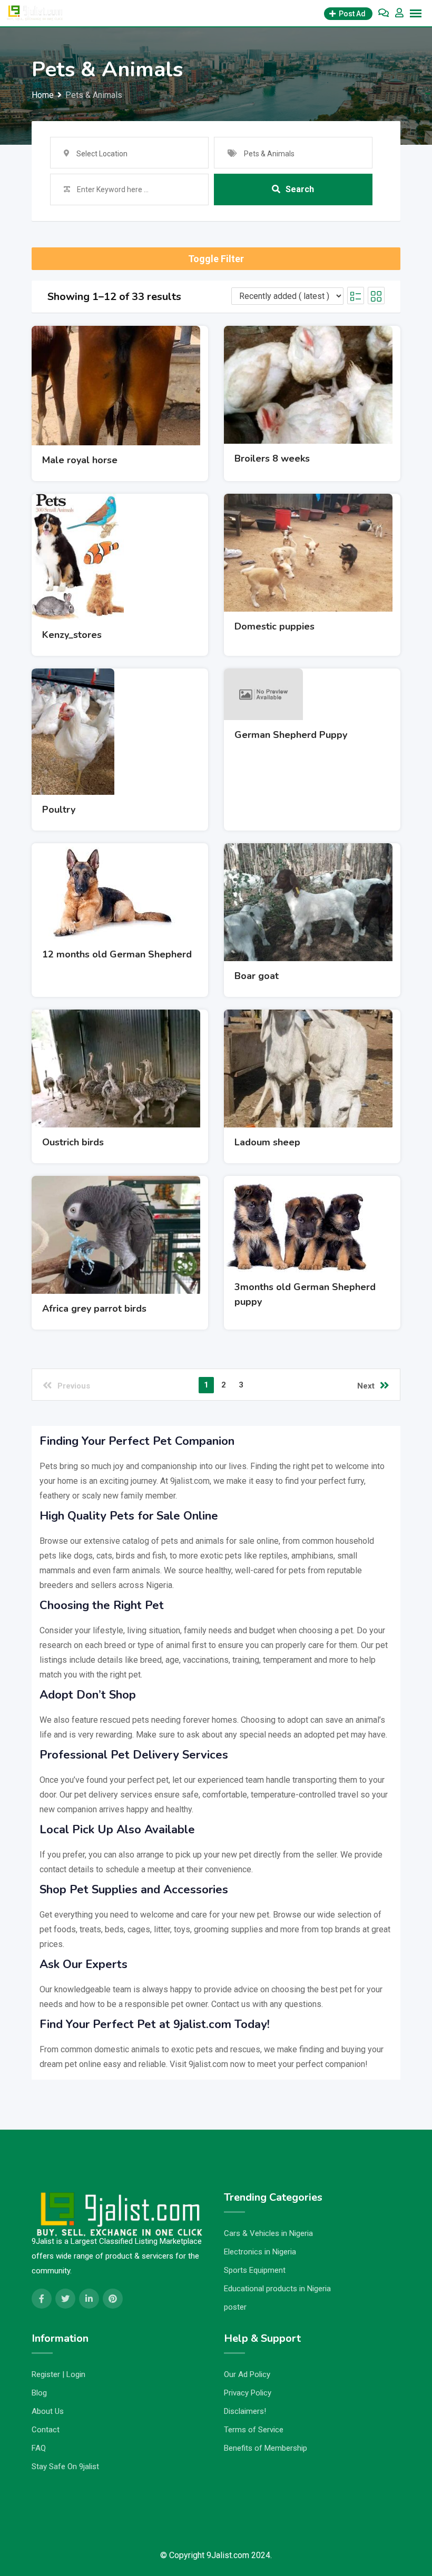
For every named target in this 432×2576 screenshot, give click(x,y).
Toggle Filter (216, 259)
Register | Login (58, 2374)
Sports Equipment (255, 2270)
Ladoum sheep (267, 1142)
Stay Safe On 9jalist (65, 2467)
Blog (39, 2393)
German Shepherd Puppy (291, 735)
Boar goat (257, 976)
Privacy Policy (248, 2393)
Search (300, 189)
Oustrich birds (73, 1142)
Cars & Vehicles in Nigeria (268, 2233)
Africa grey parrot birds (94, 1309)
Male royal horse (80, 460)
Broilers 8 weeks (272, 458)
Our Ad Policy (247, 2374)
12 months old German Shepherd (117, 954)
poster (235, 2307)
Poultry (59, 810)
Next (366, 1386)
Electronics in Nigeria (260, 2252)
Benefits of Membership (266, 2448)
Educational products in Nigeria (277, 2289)
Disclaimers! (245, 2411)
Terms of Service (254, 2430)
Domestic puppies (274, 626)
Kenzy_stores (72, 635)
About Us (48, 2411)
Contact (46, 2430)
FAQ (39, 2448)
